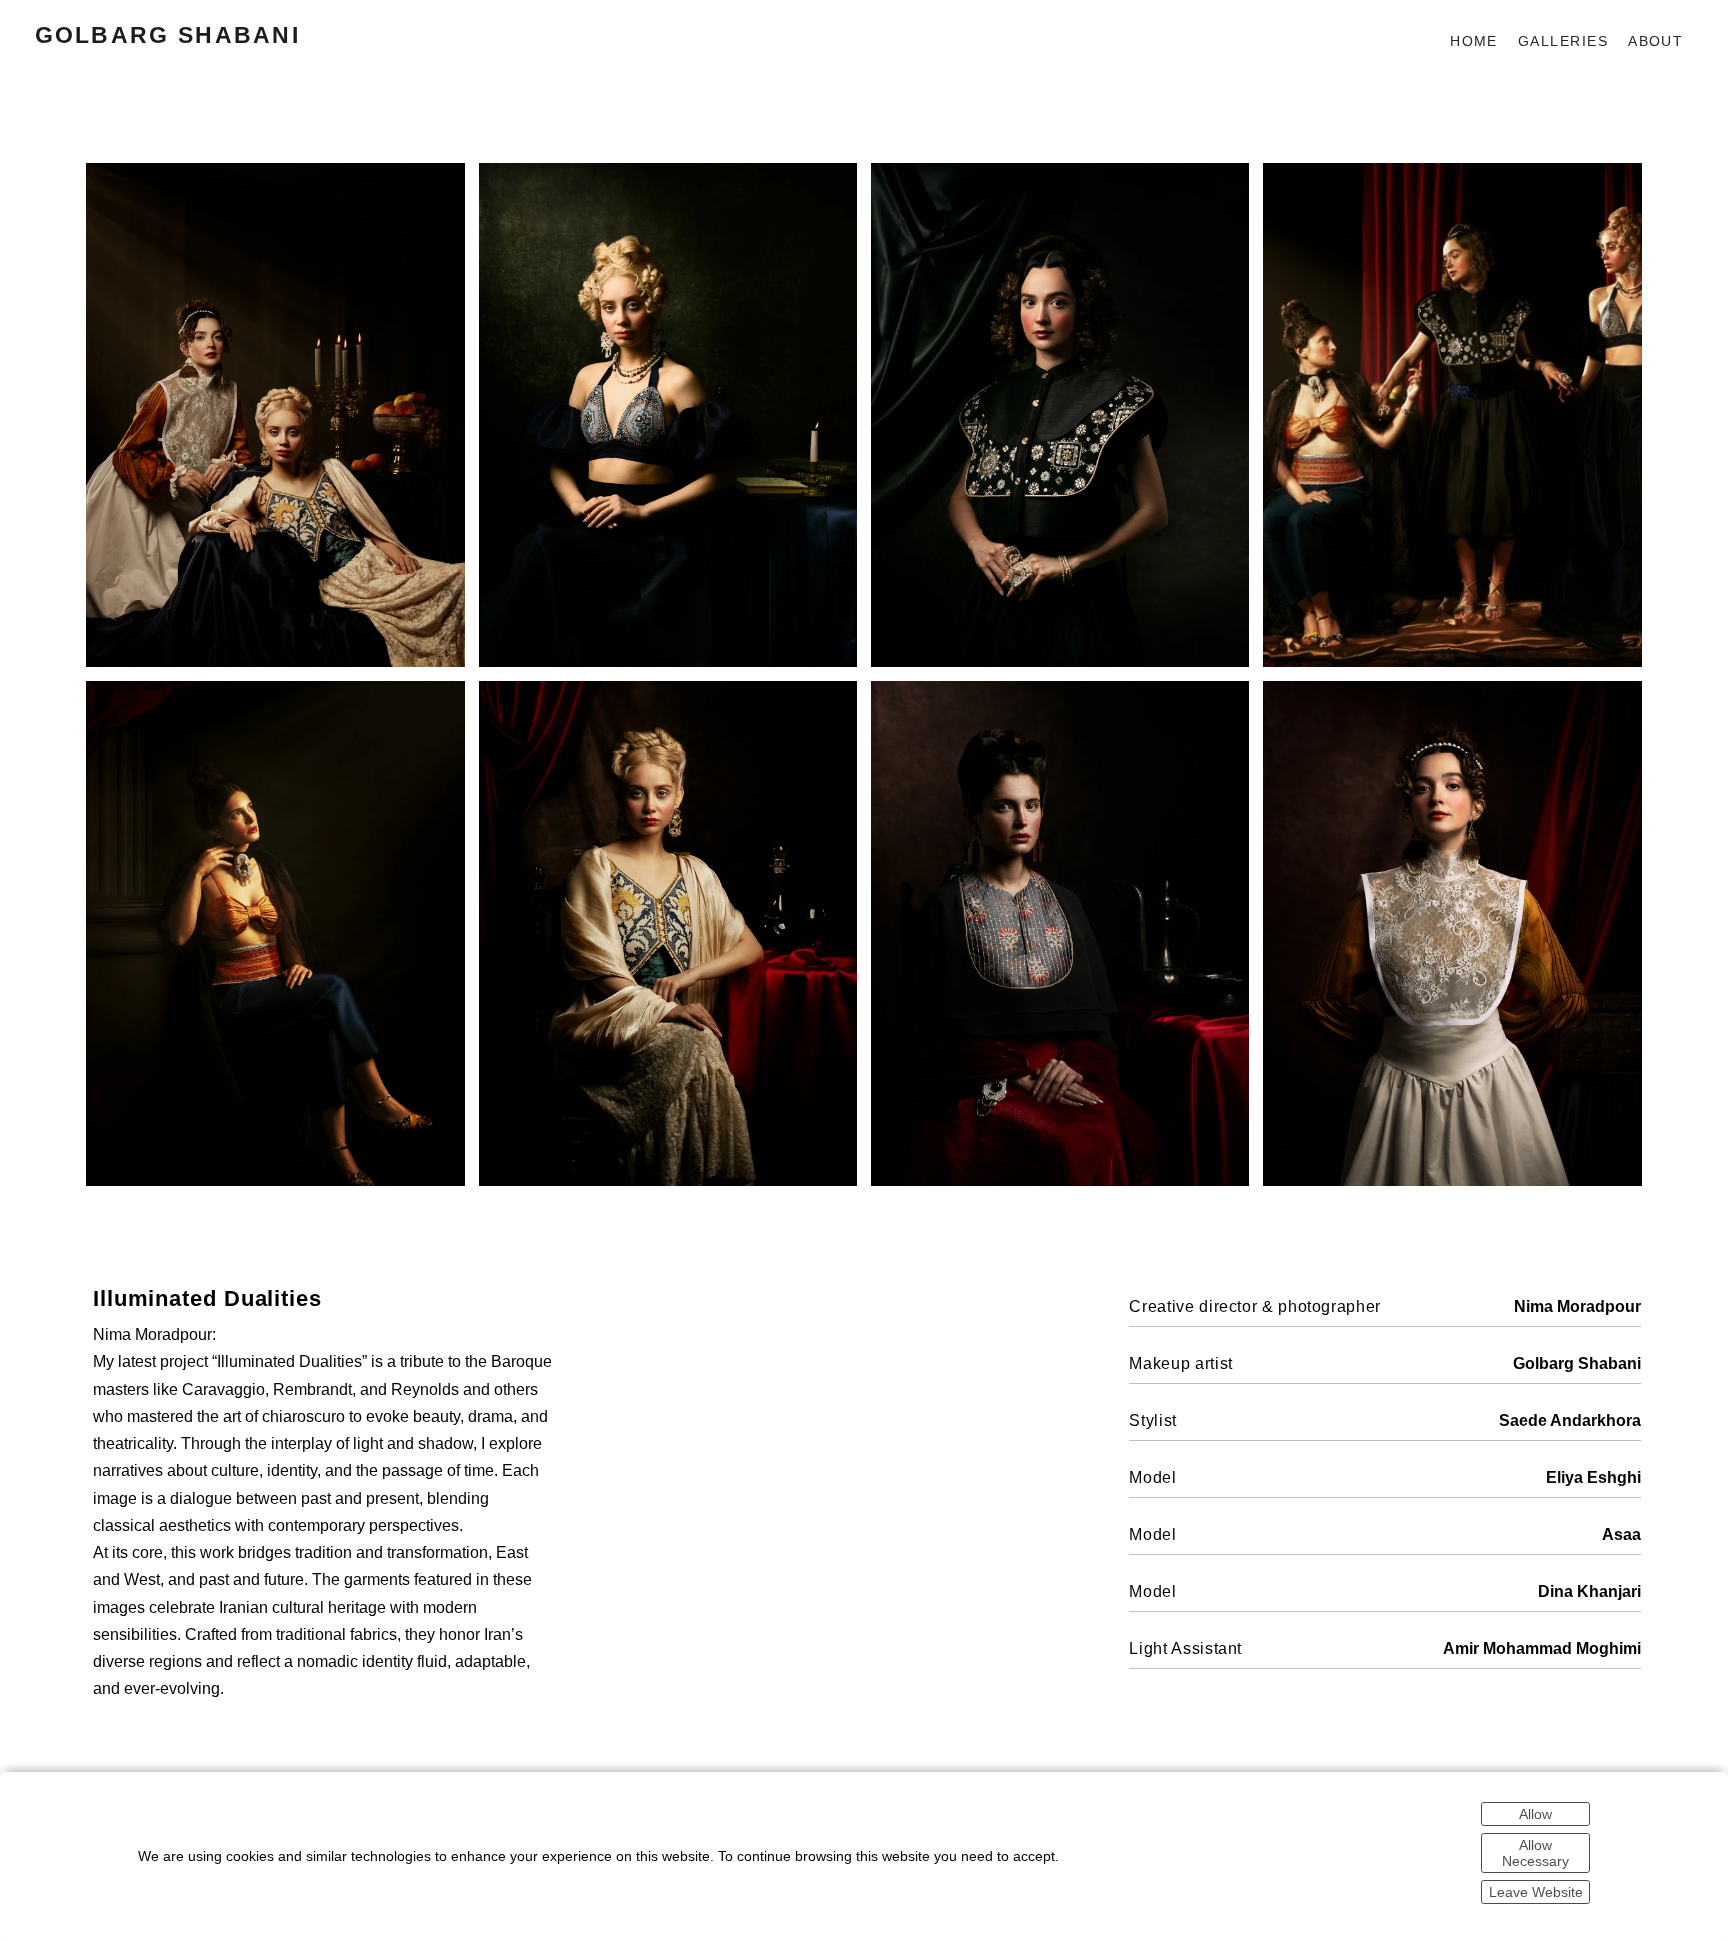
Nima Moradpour (1577, 1306)
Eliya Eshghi (1593, 1477)
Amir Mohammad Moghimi (1542, 1648)
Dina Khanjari (1589, 1591)
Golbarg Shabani (168, 35)
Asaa (1621, 1534)
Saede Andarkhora (1570, 1420)
